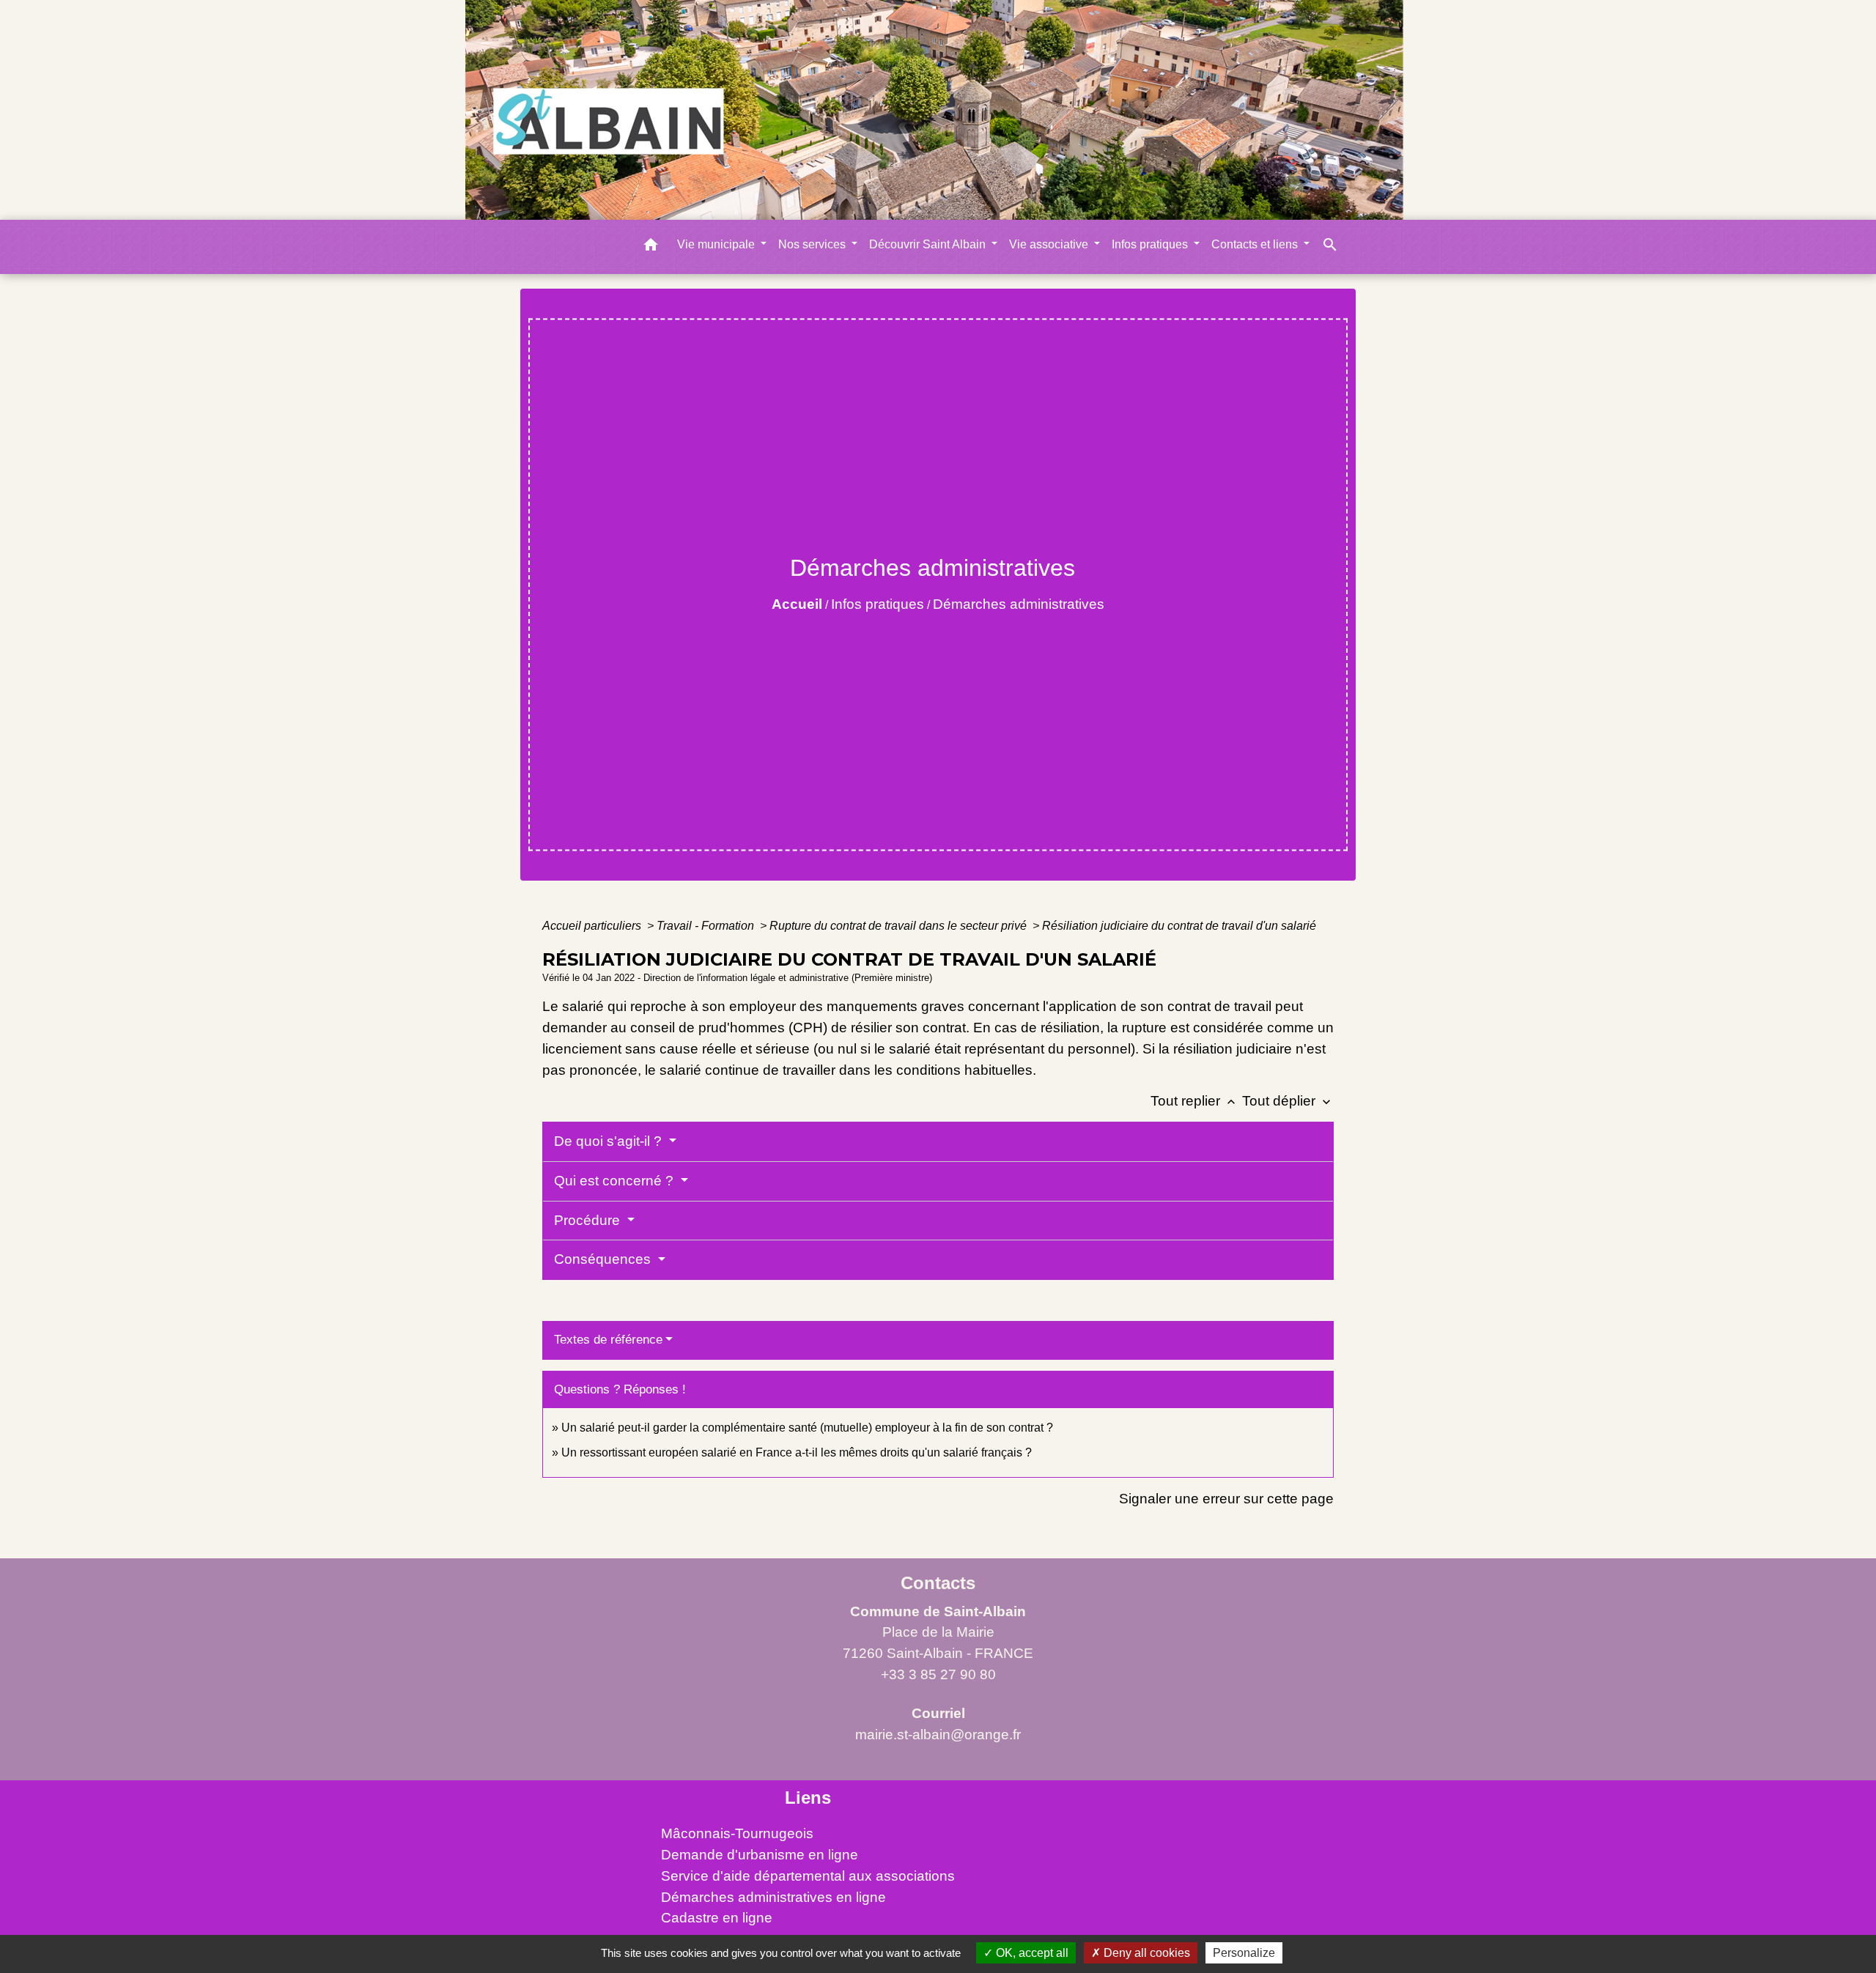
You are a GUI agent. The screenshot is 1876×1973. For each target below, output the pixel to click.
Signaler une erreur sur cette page (1226, 1499)
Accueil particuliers (593, 926)
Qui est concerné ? (616, 1181)
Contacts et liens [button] (1256, 244)
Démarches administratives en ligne (773, 1897)
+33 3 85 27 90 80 (938, 1674)
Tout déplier (1288, 1101)
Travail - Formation (707, 926)
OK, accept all (1031, 1953)
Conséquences (604, 1259)
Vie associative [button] (1050, 244)
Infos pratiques (878, 604)
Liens (808, 1798)
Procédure (589, 1220)
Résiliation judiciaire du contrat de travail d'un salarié (1179, 926)
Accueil (797, 604)
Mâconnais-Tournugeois (737, 1833)
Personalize (1244, 1953)
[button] (651, 247)
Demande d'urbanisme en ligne (760, 1855)
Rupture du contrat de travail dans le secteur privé (900, 926)
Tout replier (1194, 1101)
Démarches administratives (1019, 604)
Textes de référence (608, 1340)
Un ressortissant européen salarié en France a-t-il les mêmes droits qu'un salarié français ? (797, 1452)
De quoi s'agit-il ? (610, 1141)
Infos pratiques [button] (1151, 244)
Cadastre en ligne (717, 1918)
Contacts (938, 1583)
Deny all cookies (1145, 1953)
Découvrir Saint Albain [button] (929, 244)
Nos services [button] (813, 244)
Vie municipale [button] (717, 244)
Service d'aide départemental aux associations (808, 1876)
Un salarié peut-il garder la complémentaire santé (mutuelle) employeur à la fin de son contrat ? (807, 1428)
